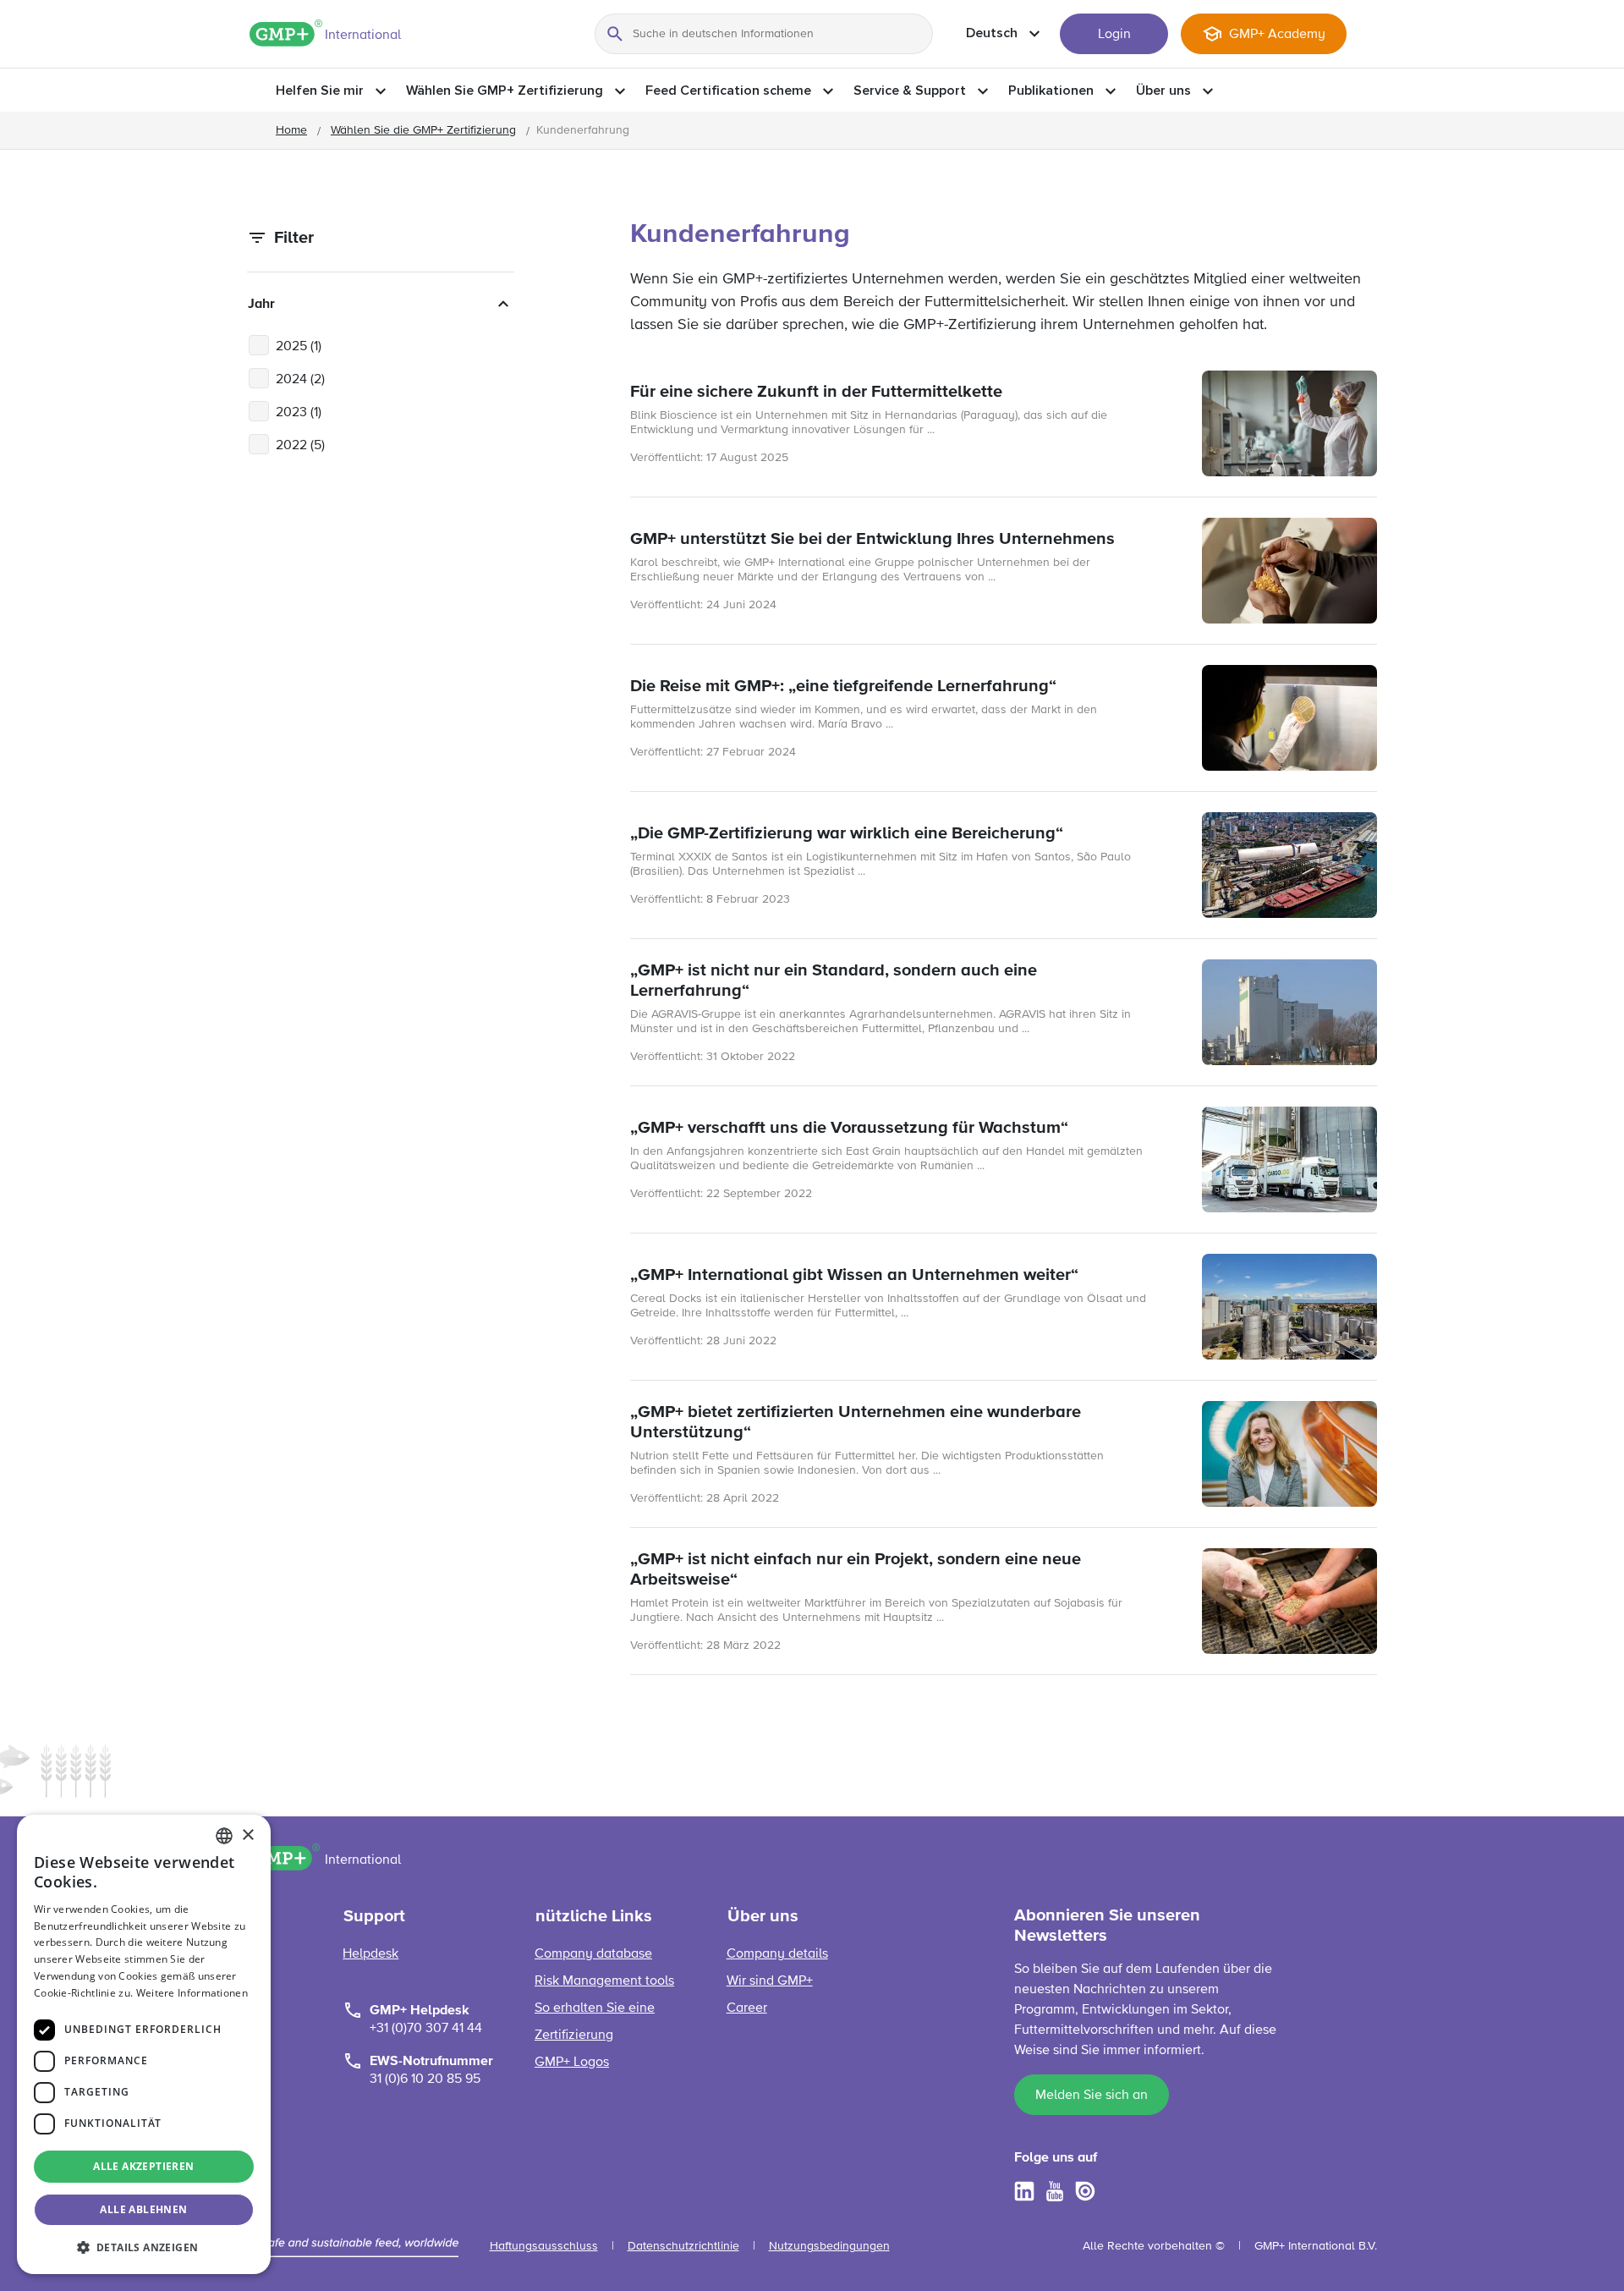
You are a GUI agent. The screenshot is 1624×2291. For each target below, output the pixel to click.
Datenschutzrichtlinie (683, 2246)
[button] (144, 2247)
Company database (593, 1954)
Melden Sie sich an (1092, 2096)
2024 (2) (300, 380)
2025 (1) (299, 347)
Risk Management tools (604, 1981)
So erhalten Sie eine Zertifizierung (595, 2022)
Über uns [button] (1163, 91)
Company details (777, 1954)
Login (1114, 35)
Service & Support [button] (910, 91)
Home (291, 130)
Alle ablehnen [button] (143, 2209)
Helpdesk (370, 1954)
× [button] (247, 1835)
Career (747, 2008)
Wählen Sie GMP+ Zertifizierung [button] (505, 91)
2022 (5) (300, 446)
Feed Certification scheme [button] (728, 91)
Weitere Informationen (192, 1993)
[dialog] (144, 2044)
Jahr (261, 304)
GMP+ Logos (572, 2063)
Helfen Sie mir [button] (320, 91)
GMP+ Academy (1277, 35)
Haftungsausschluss (544, 2246)
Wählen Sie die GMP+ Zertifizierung (423, 130)
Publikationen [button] (1051, 91)
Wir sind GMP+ (770, 1981)
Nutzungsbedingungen (829, 2246)
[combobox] (224, 1836)
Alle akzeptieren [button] (143, 2166)
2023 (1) (299, 413)
